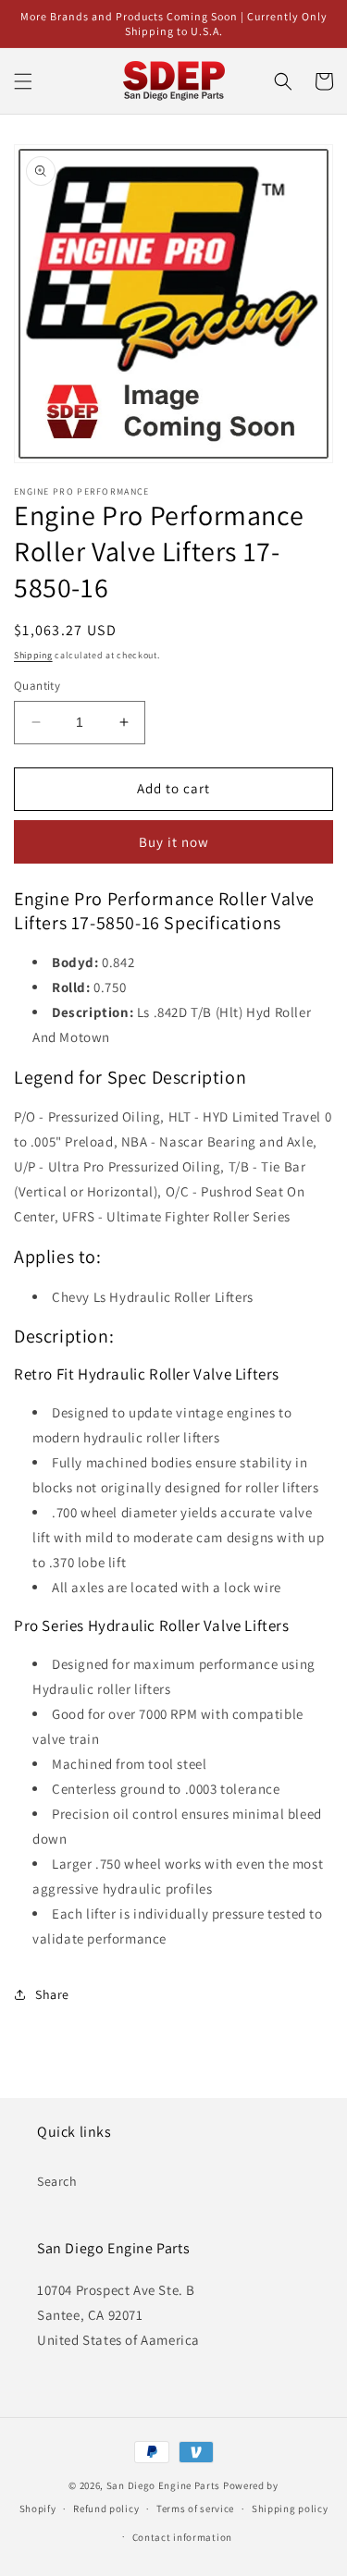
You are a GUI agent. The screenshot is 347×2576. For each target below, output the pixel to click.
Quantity (37, 686)
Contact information (182, 2537)
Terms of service (195, 2509)
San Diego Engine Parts (163, 2485)
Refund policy (106, 2509)
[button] (23, 81)
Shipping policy (290, 2509)
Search (57, 2181)
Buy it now (174, 842)
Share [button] (52, 1994)
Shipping (33, 655)
